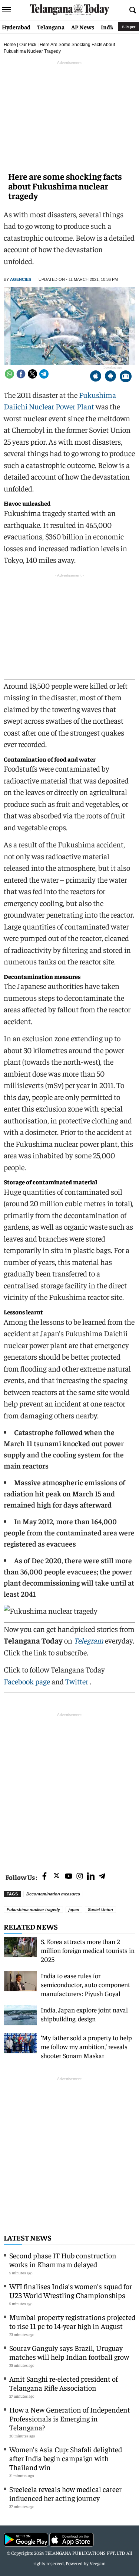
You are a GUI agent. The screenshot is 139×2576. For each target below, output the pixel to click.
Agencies (21, 279)
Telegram (89, 1640)
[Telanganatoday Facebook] (44, 1877)
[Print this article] (126, 377)
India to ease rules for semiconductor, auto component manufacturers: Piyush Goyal (85, 1984)
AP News (83, 27)
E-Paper (129, 27)
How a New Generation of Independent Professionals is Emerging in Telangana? (70, 2418)
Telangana (51, 27)
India (108, 27)
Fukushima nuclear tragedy (33, 1910)
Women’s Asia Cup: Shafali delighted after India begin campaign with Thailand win (66, 2458)
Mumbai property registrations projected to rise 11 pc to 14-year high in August (72, 2321)
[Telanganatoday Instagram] (80, 1877)
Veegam (98, 2563)
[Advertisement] (69, 1788)
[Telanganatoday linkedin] (91, 1877)
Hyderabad (16, 27)
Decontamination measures (53, 1894)
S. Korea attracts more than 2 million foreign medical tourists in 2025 (88, 1950)
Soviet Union (100, 1910)
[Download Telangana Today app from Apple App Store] (96, 377)
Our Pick (28, 45)
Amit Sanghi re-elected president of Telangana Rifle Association (64, 2383)
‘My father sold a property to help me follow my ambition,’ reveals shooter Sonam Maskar (86, 2046)
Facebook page (27, 1681)
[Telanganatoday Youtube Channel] (69, 1877)
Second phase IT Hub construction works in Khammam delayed (63, 2260)
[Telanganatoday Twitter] (57, 1877)
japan (74, 1910)
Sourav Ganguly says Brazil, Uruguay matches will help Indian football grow (69, 2352)
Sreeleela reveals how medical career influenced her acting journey (65, 2493)
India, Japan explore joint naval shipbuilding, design (84, 2014)
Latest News (28, 2237)
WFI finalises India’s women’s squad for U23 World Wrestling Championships (71, 2291)
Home (10, 45)
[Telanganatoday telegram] (102, 1877)
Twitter (77, 1681)
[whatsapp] (9, 374)
